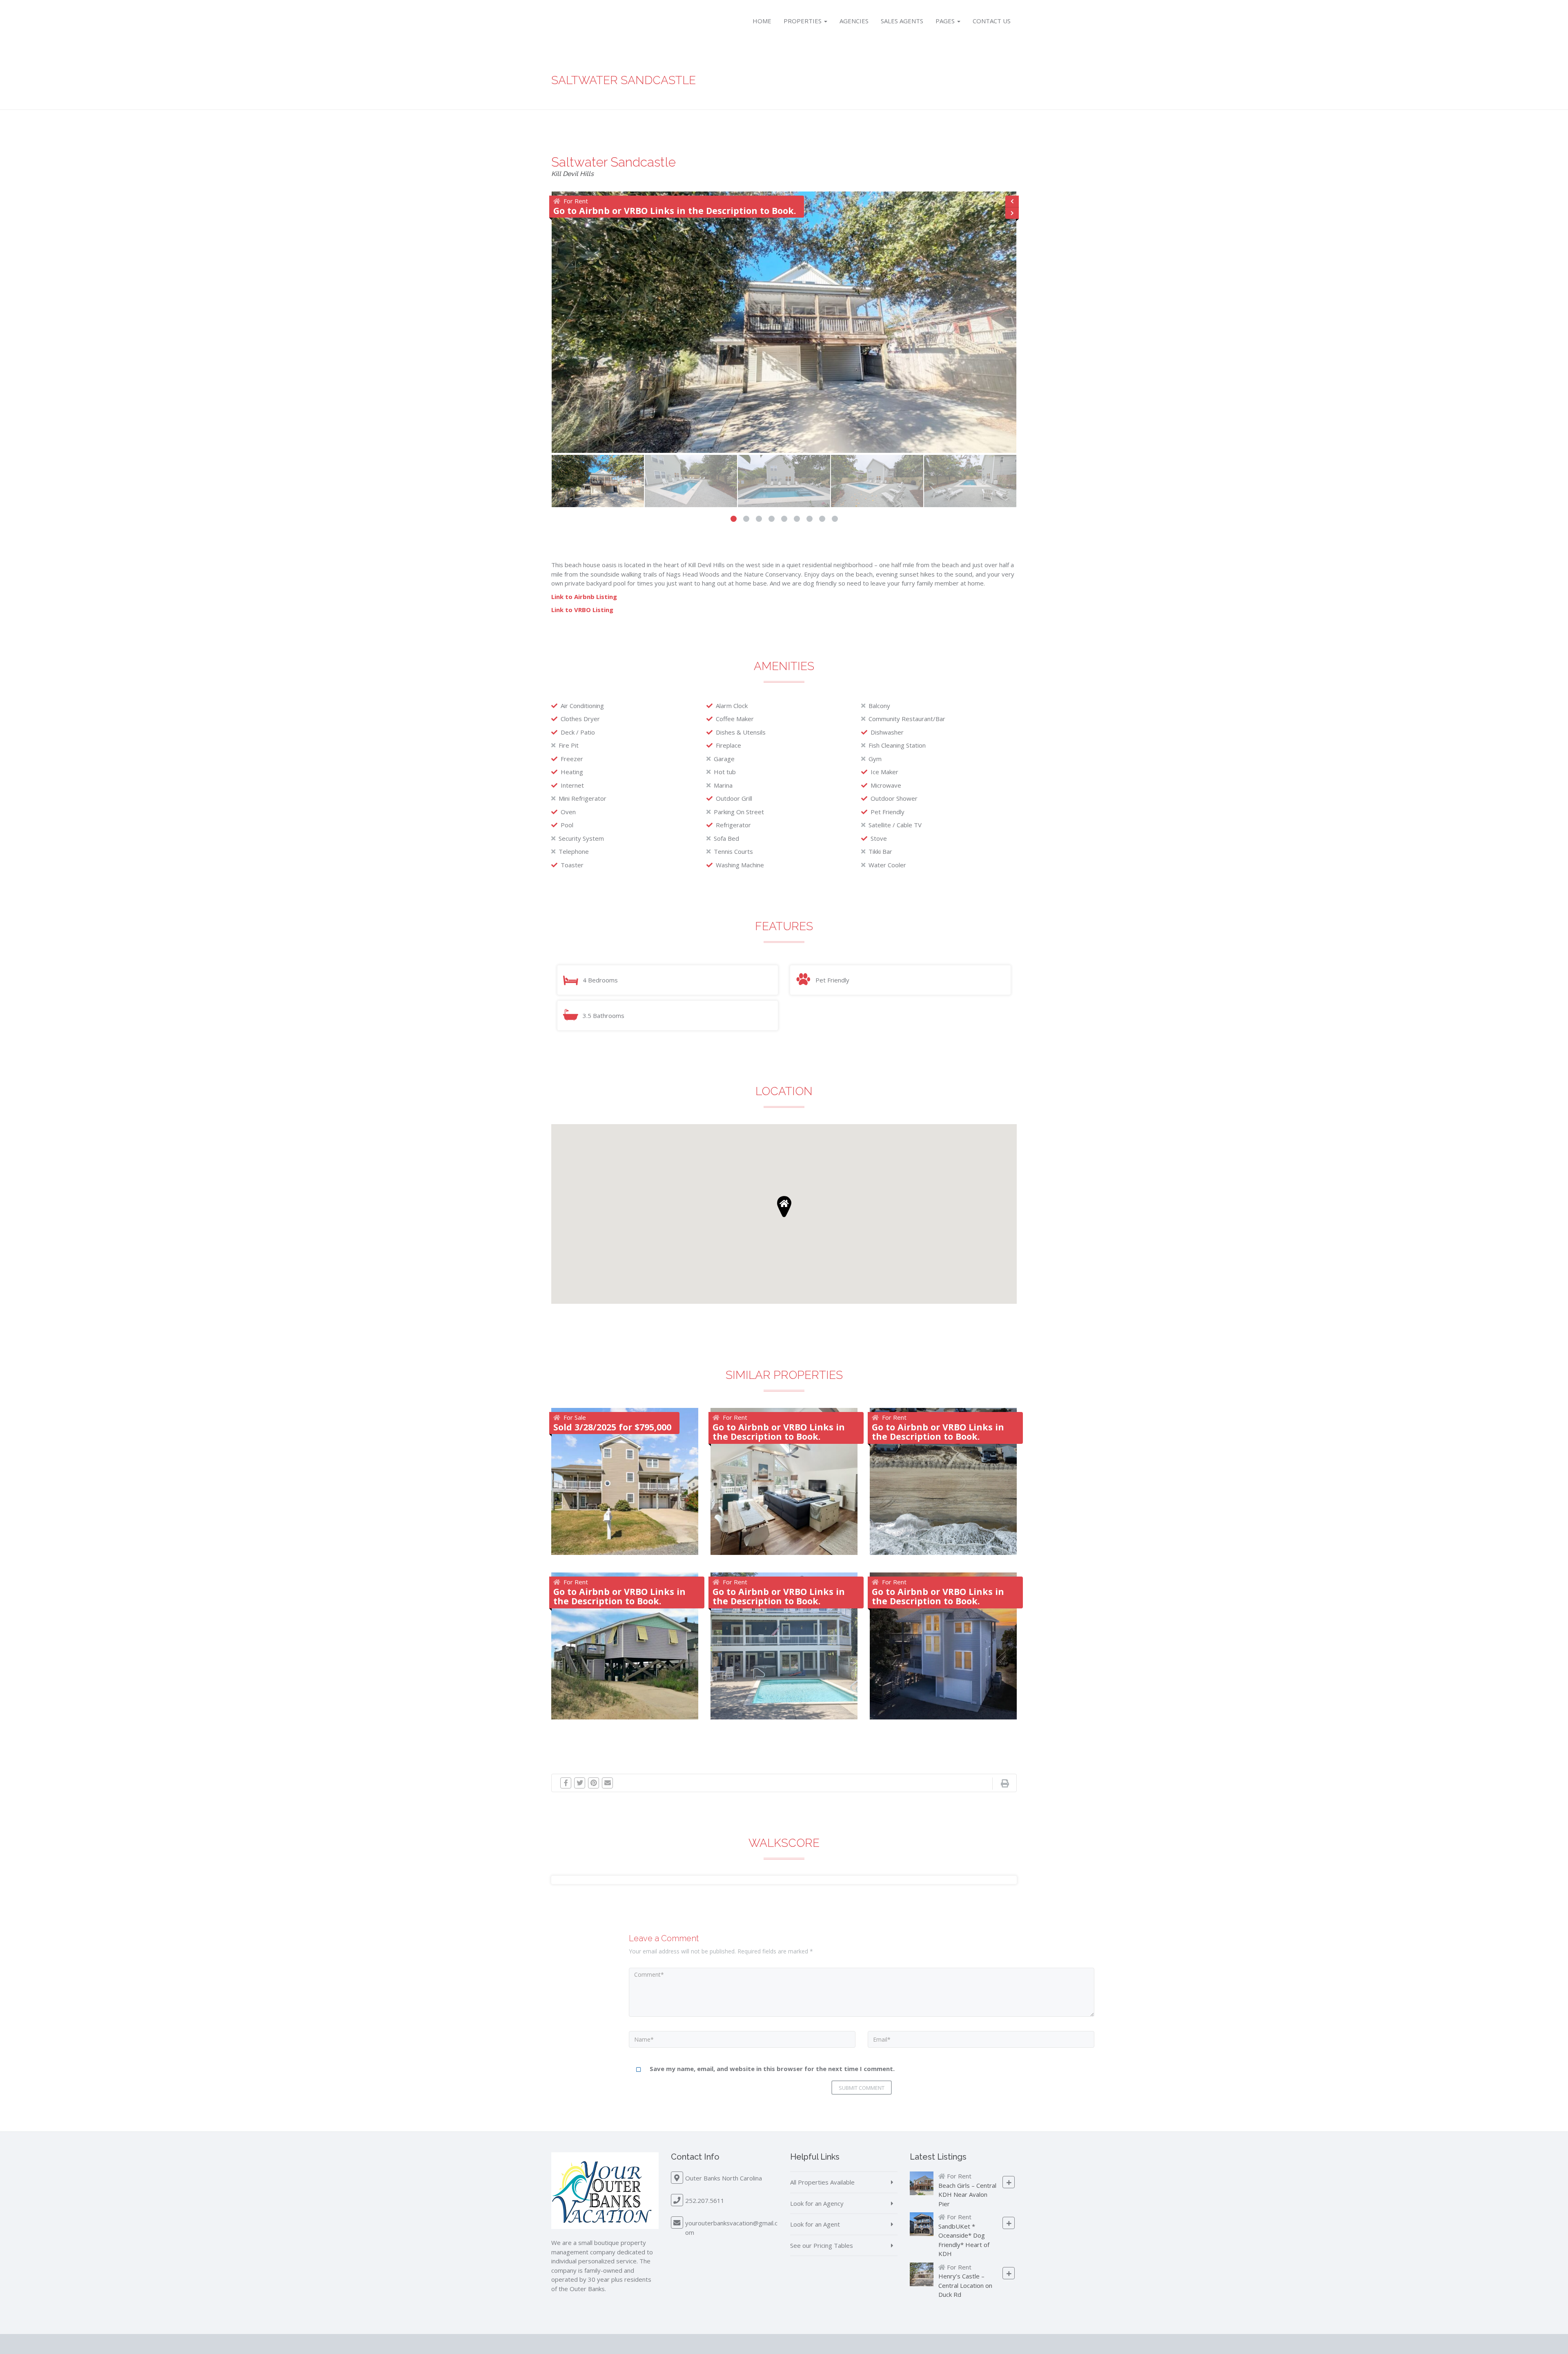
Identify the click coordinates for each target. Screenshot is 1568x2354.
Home (762, 21)
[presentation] (1012, 202)
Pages (946, 21)
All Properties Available (822, 2182)
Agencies (854, 21)
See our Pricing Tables (822, 2245)
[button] (734, 519)
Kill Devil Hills (572, 174)
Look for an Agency (817, 2203)
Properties (803, 21)
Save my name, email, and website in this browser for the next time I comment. (772, 2069)
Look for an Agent (815, 2224)
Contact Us (992, 21)
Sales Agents (902, 21)
